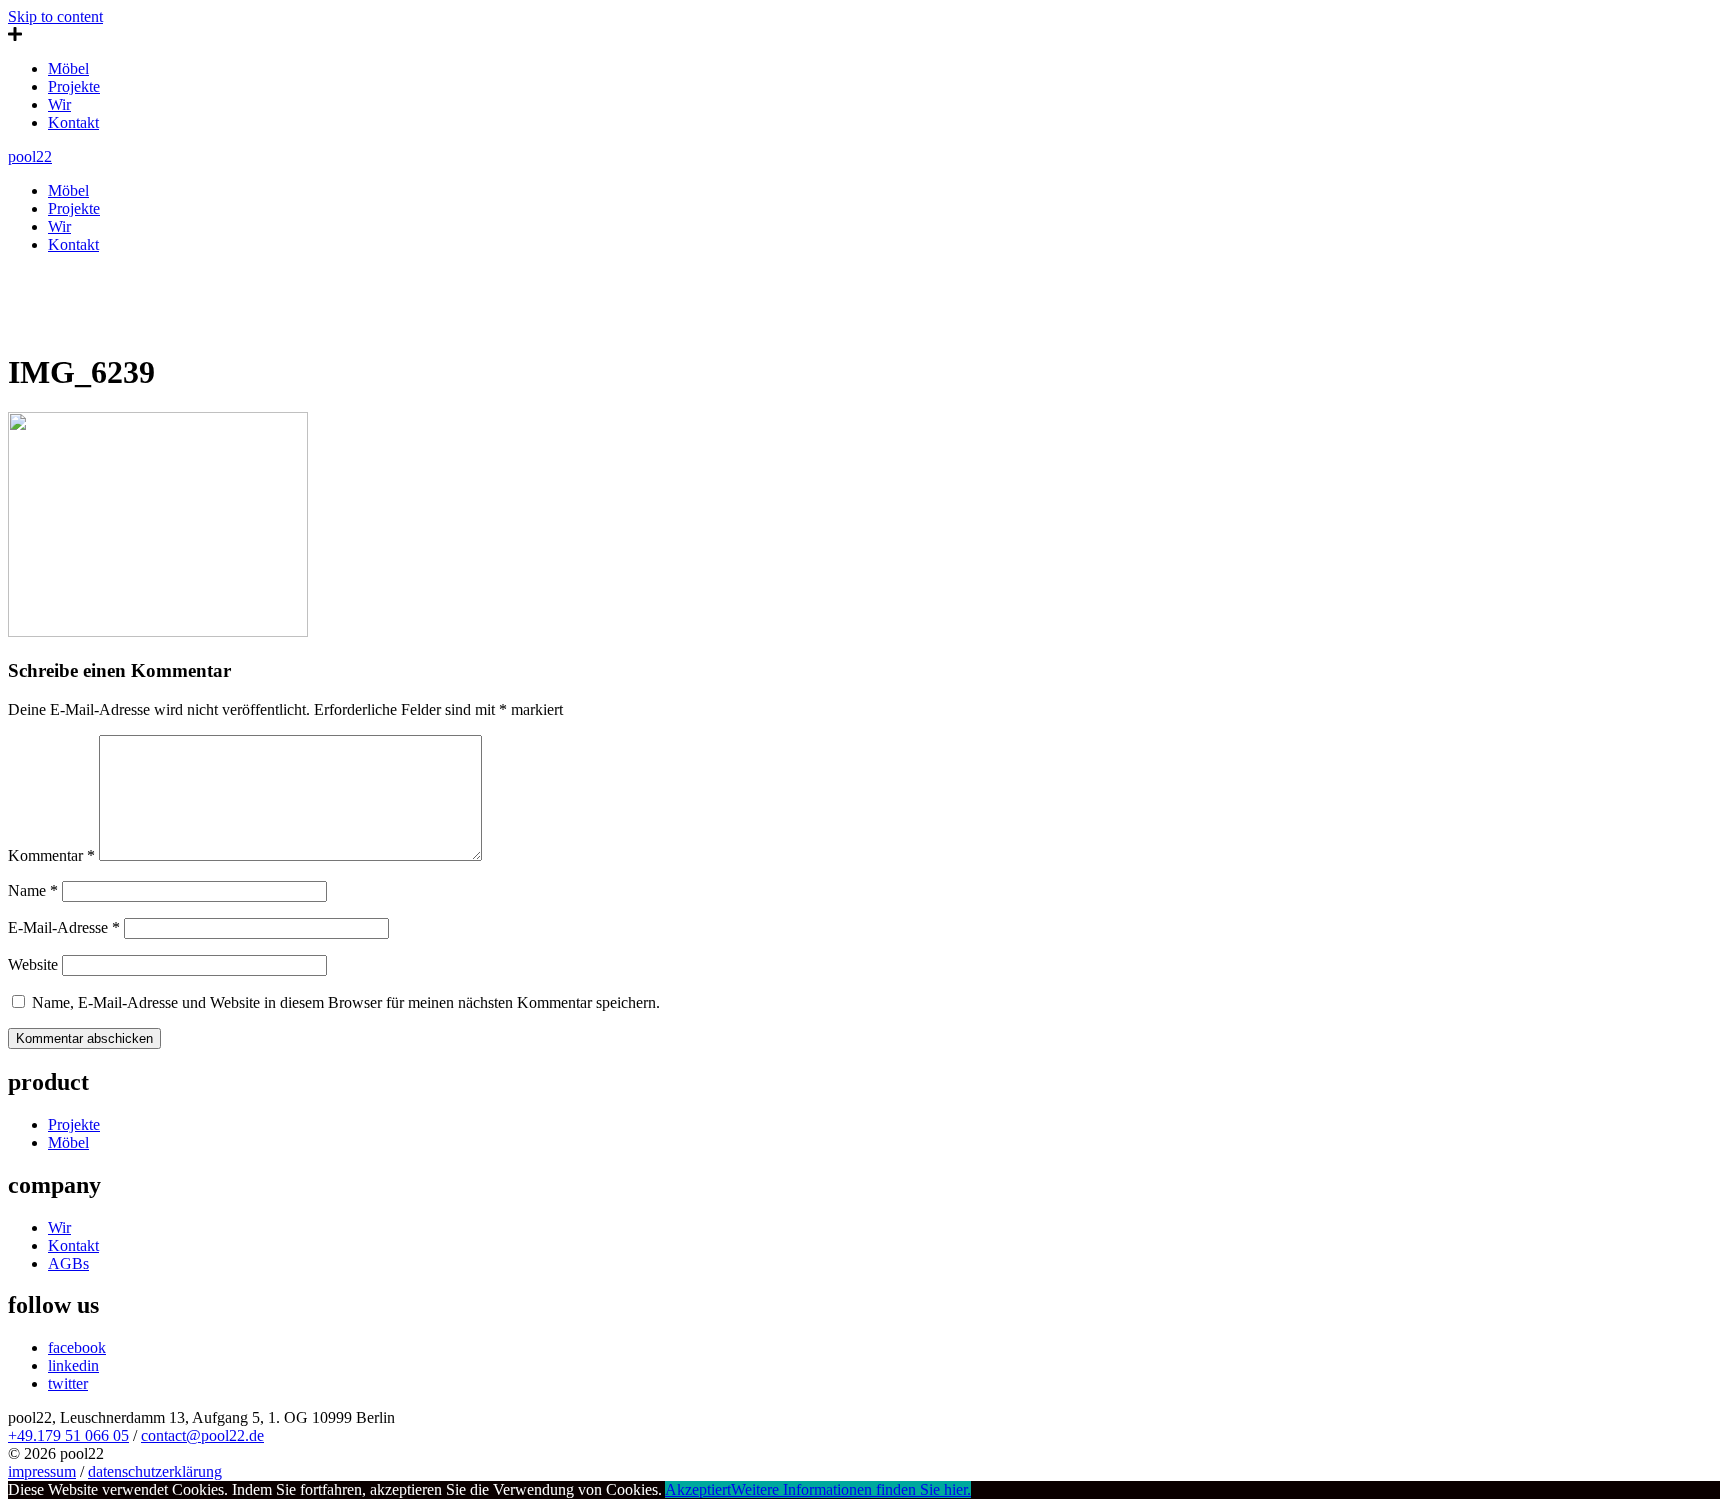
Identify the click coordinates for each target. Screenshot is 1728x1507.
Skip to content (55, 16)
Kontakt (73, 122)
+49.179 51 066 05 (68, 1435)
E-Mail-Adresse (64, 927)
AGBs (68, 1263)
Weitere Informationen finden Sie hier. (851, 1489)
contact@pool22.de (202, 1435)
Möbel (68, 68)
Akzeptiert (698, 1489)
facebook (77, 1347)
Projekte (74, 86)
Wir (59, 104)
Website (33, 964)
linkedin (73, 1365)
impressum (42, 1471)
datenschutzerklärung (155, 1471)
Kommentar (51, 855)
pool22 (30, 156)
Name (33, 890)
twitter (68, 1383)
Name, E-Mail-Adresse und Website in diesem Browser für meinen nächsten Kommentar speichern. (346, 1002)
